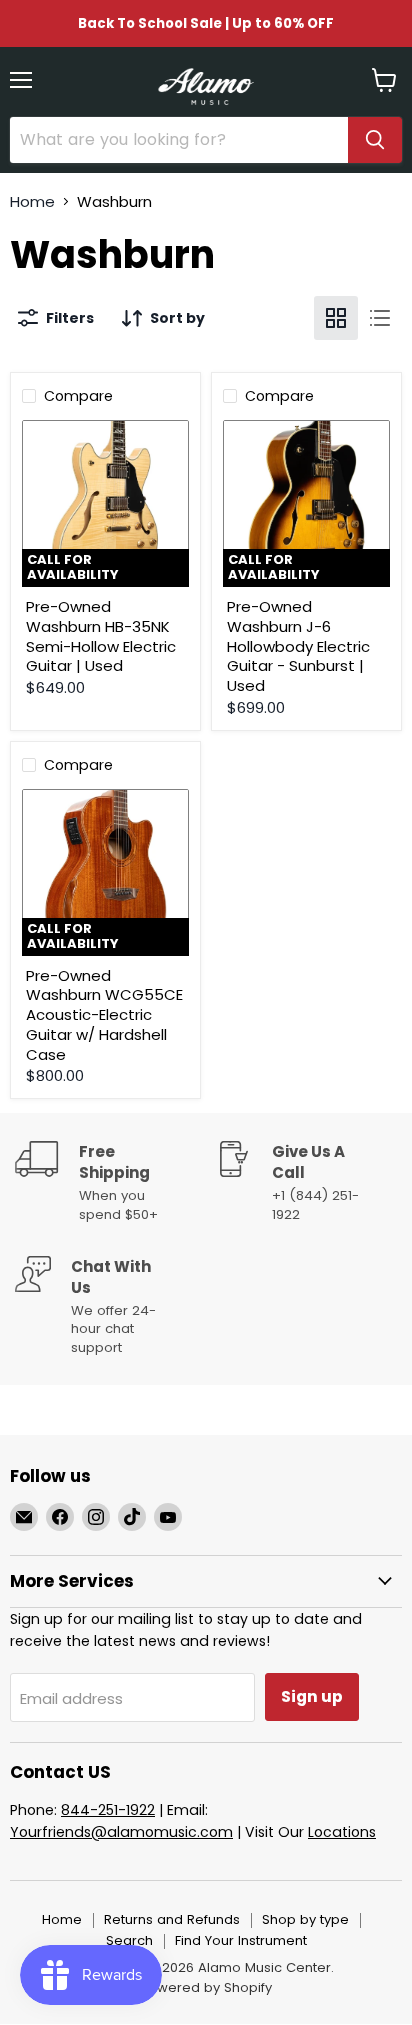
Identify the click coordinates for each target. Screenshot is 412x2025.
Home (32, 201)
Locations (342, 1832)
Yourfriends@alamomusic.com (121, 1832)
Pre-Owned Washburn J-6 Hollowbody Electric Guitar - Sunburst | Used (298, 646)
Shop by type (305, 1919)
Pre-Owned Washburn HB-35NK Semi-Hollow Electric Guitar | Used (101, 636)
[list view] (380, 318)
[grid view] (336, 318)
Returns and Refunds (172, 1919)
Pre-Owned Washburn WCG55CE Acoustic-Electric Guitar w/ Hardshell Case (104, 1015)
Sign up (312, 1696)
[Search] (375, 140)
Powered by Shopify (206, 1987)
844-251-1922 (108, 1810)
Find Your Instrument (241, 1940)
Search (129, 1940)
